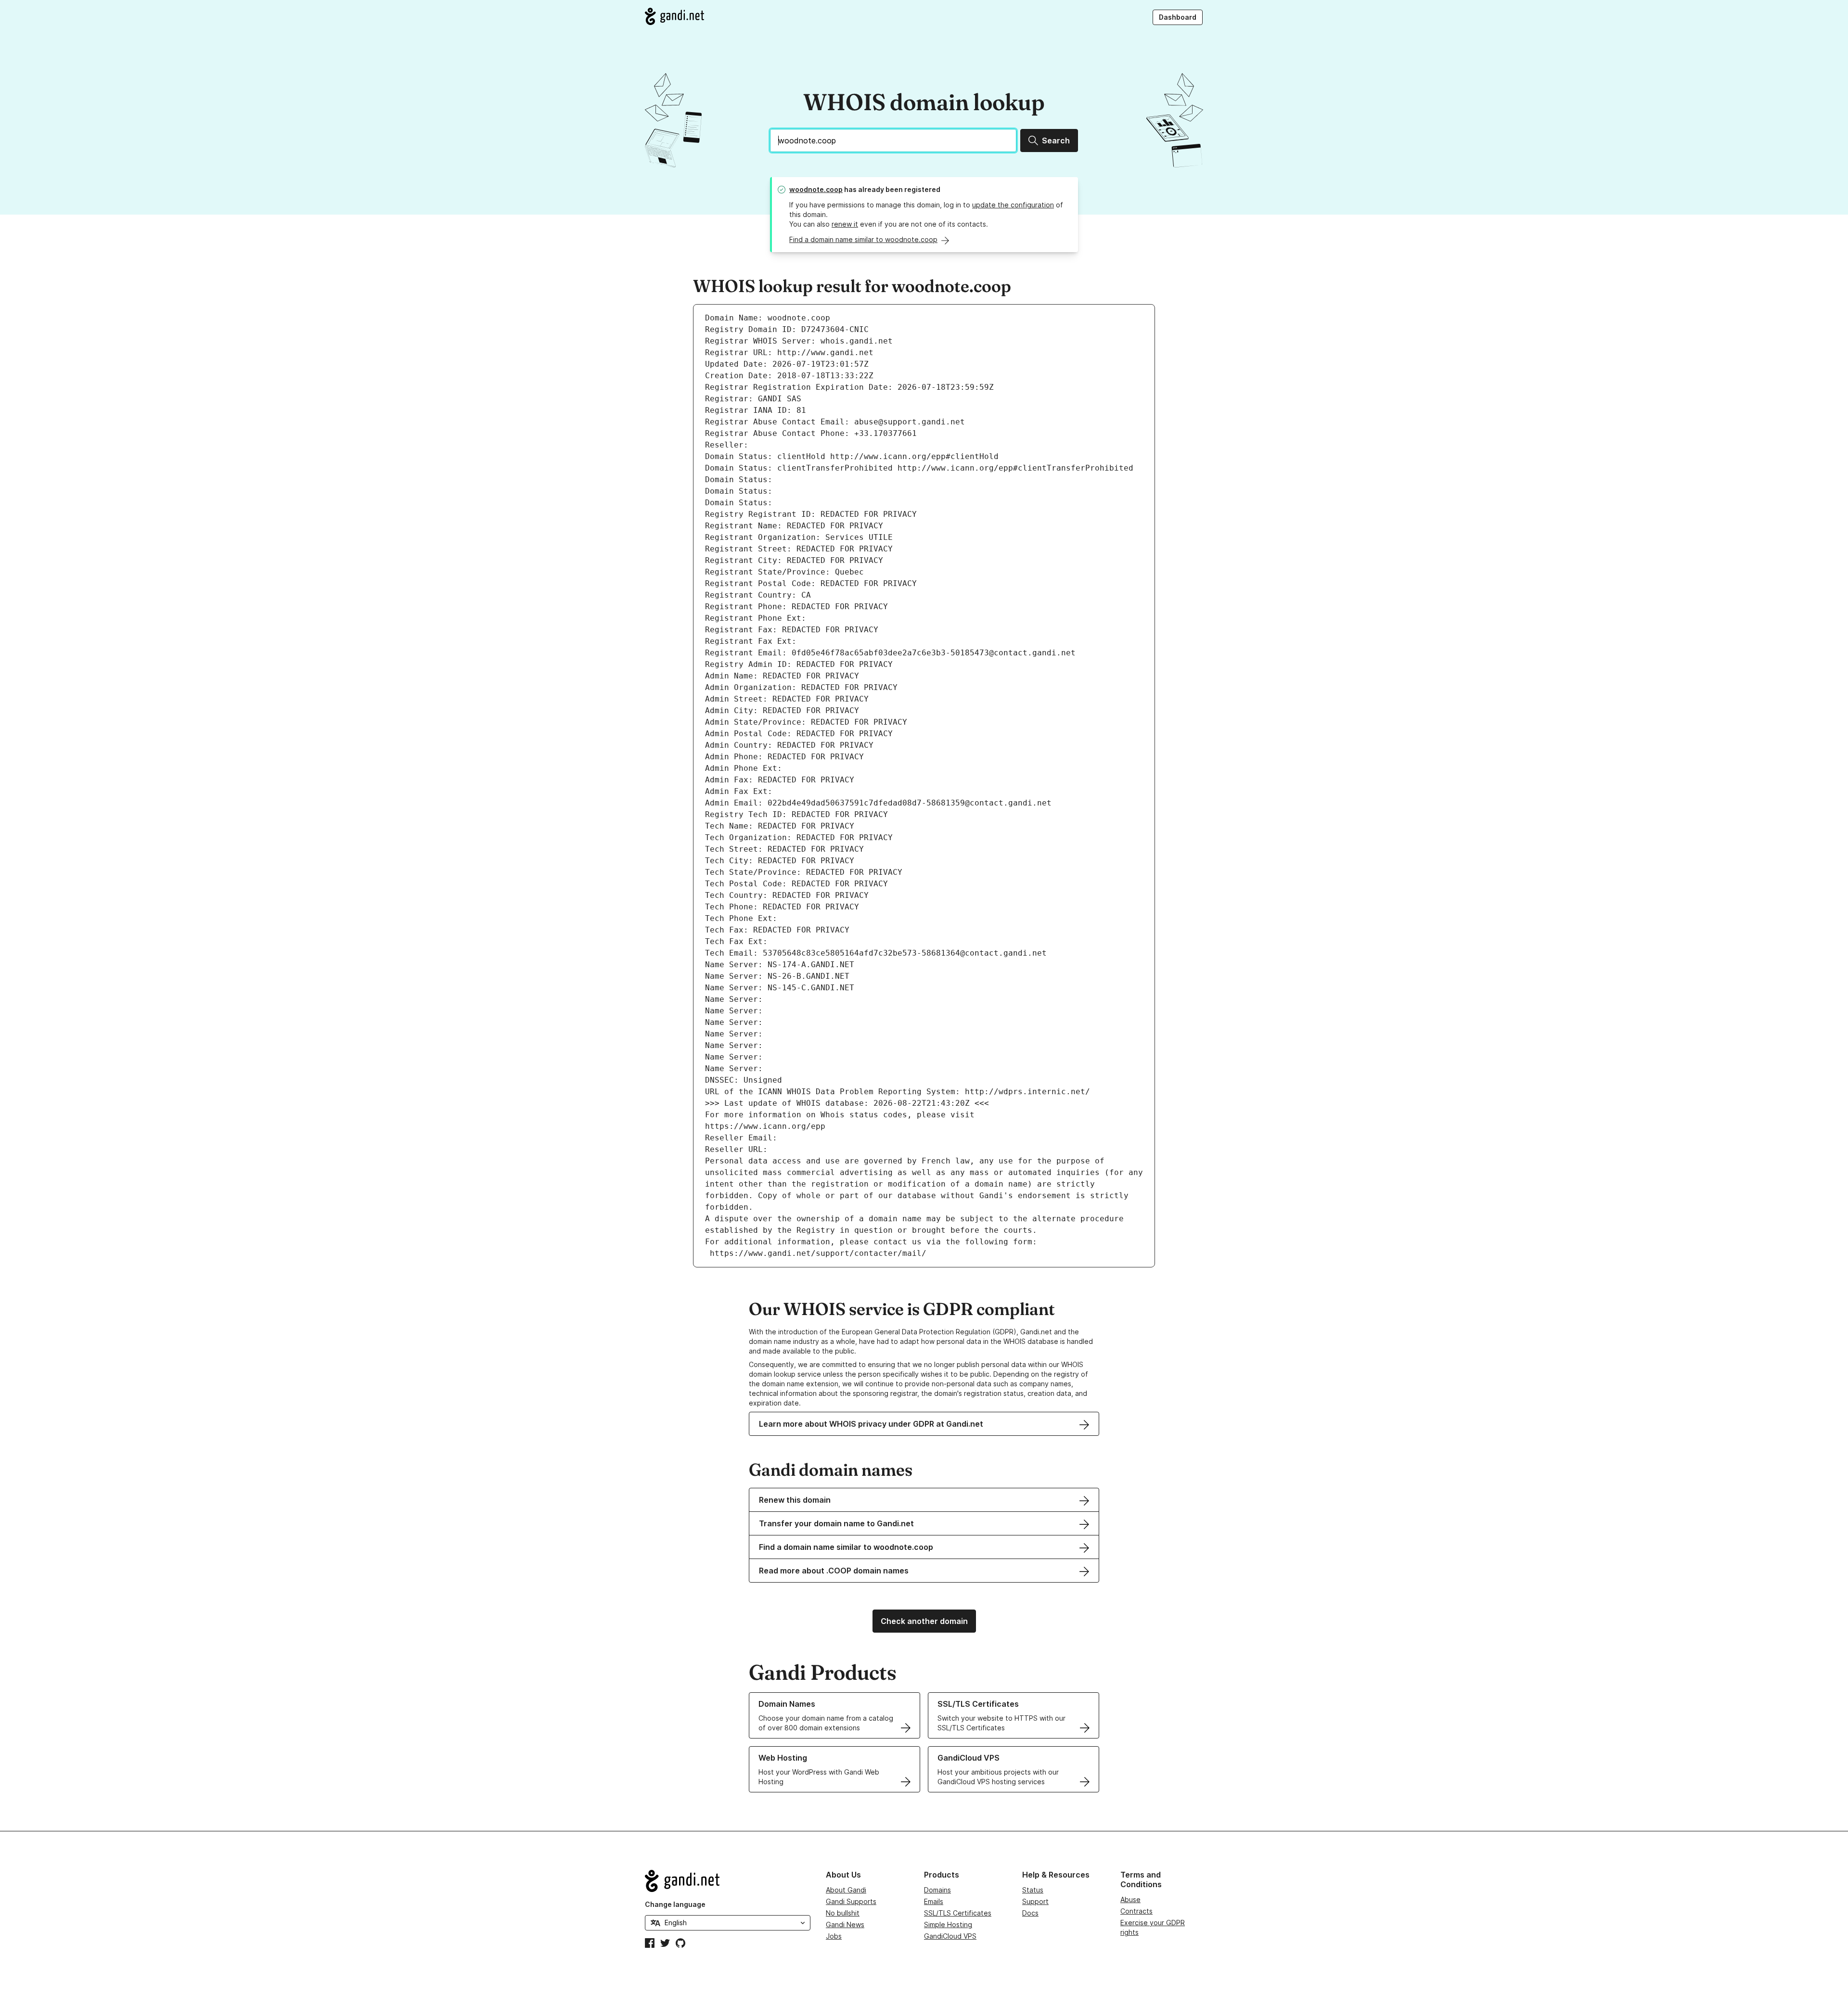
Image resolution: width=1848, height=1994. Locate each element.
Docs (1030, 1913)
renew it (845, 224)
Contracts (1136, 1911)
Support (1035, 1901)
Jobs (834, 1936)
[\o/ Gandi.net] (728, 1881)
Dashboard (1178, 17)
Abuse (1130, 1899)
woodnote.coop (816, 189)
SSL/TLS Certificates (958, 1913)
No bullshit (843, 1913)
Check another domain (924, 1621)
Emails (934, 1901)
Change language (675, 1904)
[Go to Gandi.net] (674, 16)
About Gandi (846, 1890)
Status (1033, 1890)
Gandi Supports (851, 1901)
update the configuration (1013, 205)
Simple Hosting (948, 1924)
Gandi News (845, 1924)
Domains (937, 1890)
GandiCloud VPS (950, 1936)
